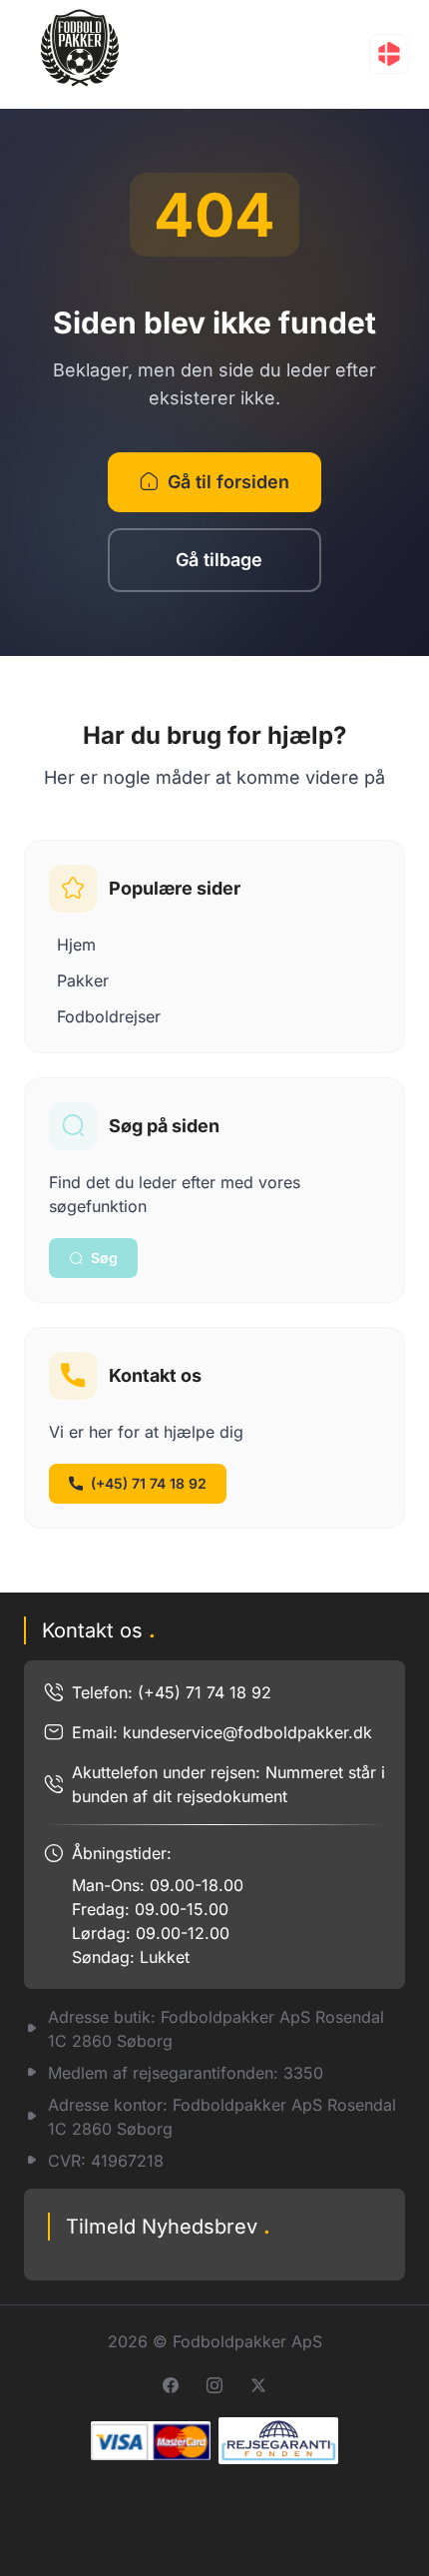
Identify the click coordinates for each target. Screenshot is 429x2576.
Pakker (83, 980)
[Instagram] (214, 2385)
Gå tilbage (219, 560)
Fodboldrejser (109, 1016)
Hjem (76, 945)
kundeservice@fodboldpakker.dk (247, 1732)
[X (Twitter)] (258, 2385)
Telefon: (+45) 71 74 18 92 (172, 1692)
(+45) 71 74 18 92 (149, 1483)
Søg (104, 1258)
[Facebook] (171, 2385)
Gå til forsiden (228, 482)
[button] (389, 54)
